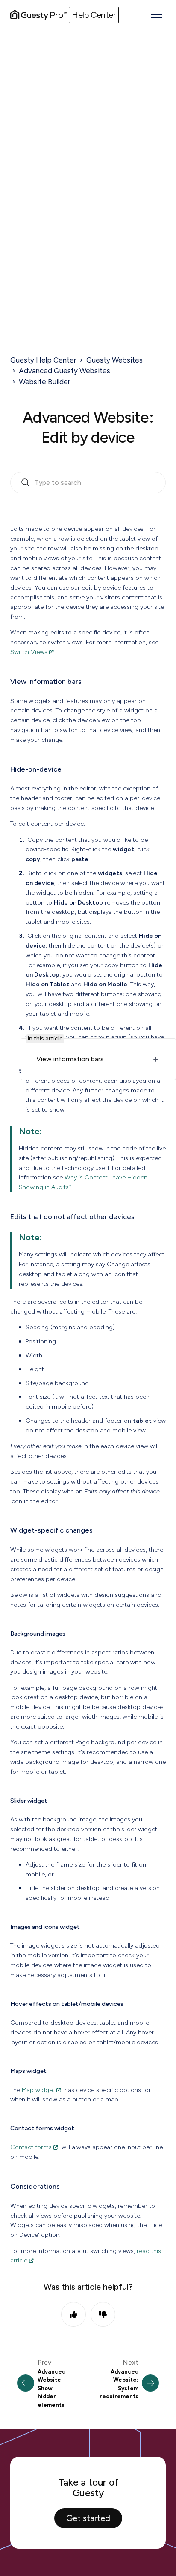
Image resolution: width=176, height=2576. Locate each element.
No (103, 2314)
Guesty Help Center (43, 360)
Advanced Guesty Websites (65, 371)
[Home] (39, 15)
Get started (88, 2518)
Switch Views (29, 652)
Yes (73, 2314)
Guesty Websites (114, 360)
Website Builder (44, 382)
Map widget (38, 2090)
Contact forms (31, 2147)
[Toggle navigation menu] (157, 15)
